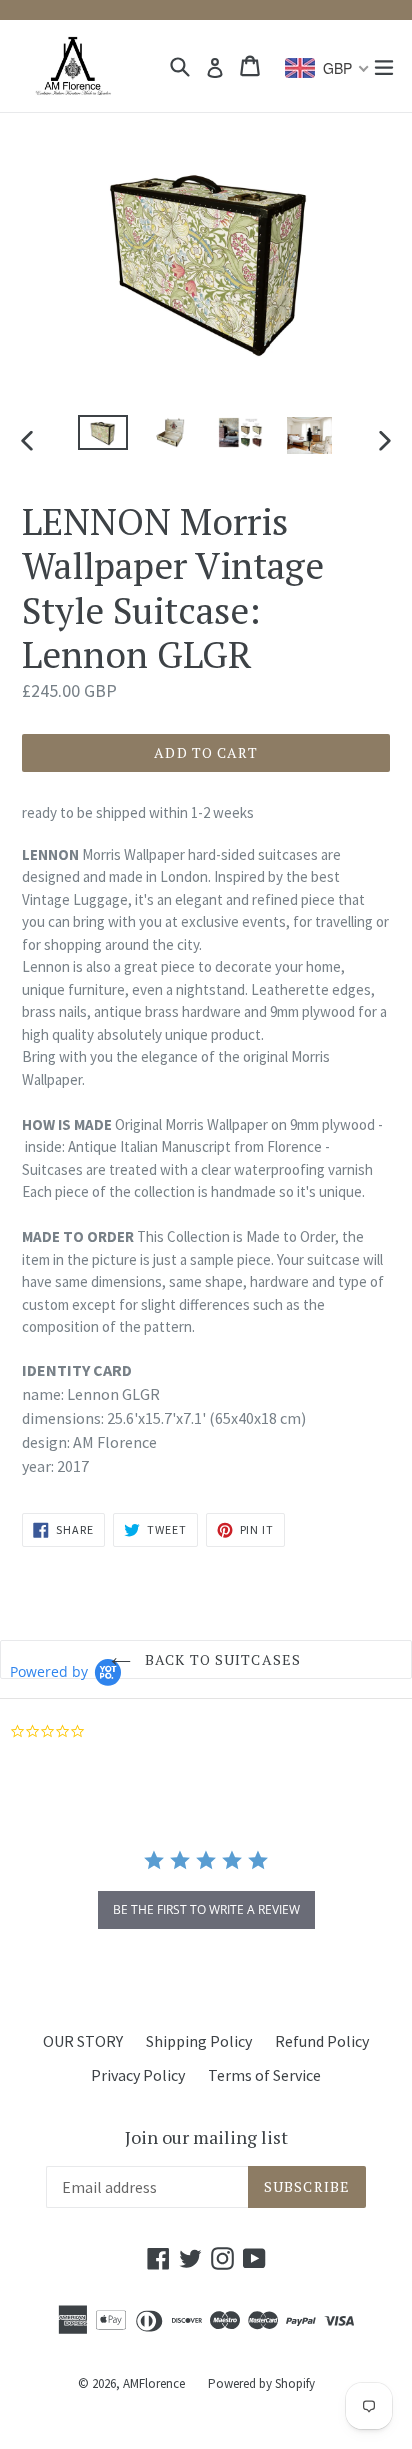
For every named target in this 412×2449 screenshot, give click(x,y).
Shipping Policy (199, 2041)
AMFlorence (154, 2383)
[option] (102, 432)
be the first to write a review (206, 1909)
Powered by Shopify (261, 2383)
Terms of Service (264, 2075)
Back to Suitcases (221, 1659)
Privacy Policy (138, 2075)
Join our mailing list (206, 2138)
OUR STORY (83, 2041)
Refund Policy (322, 2041)
